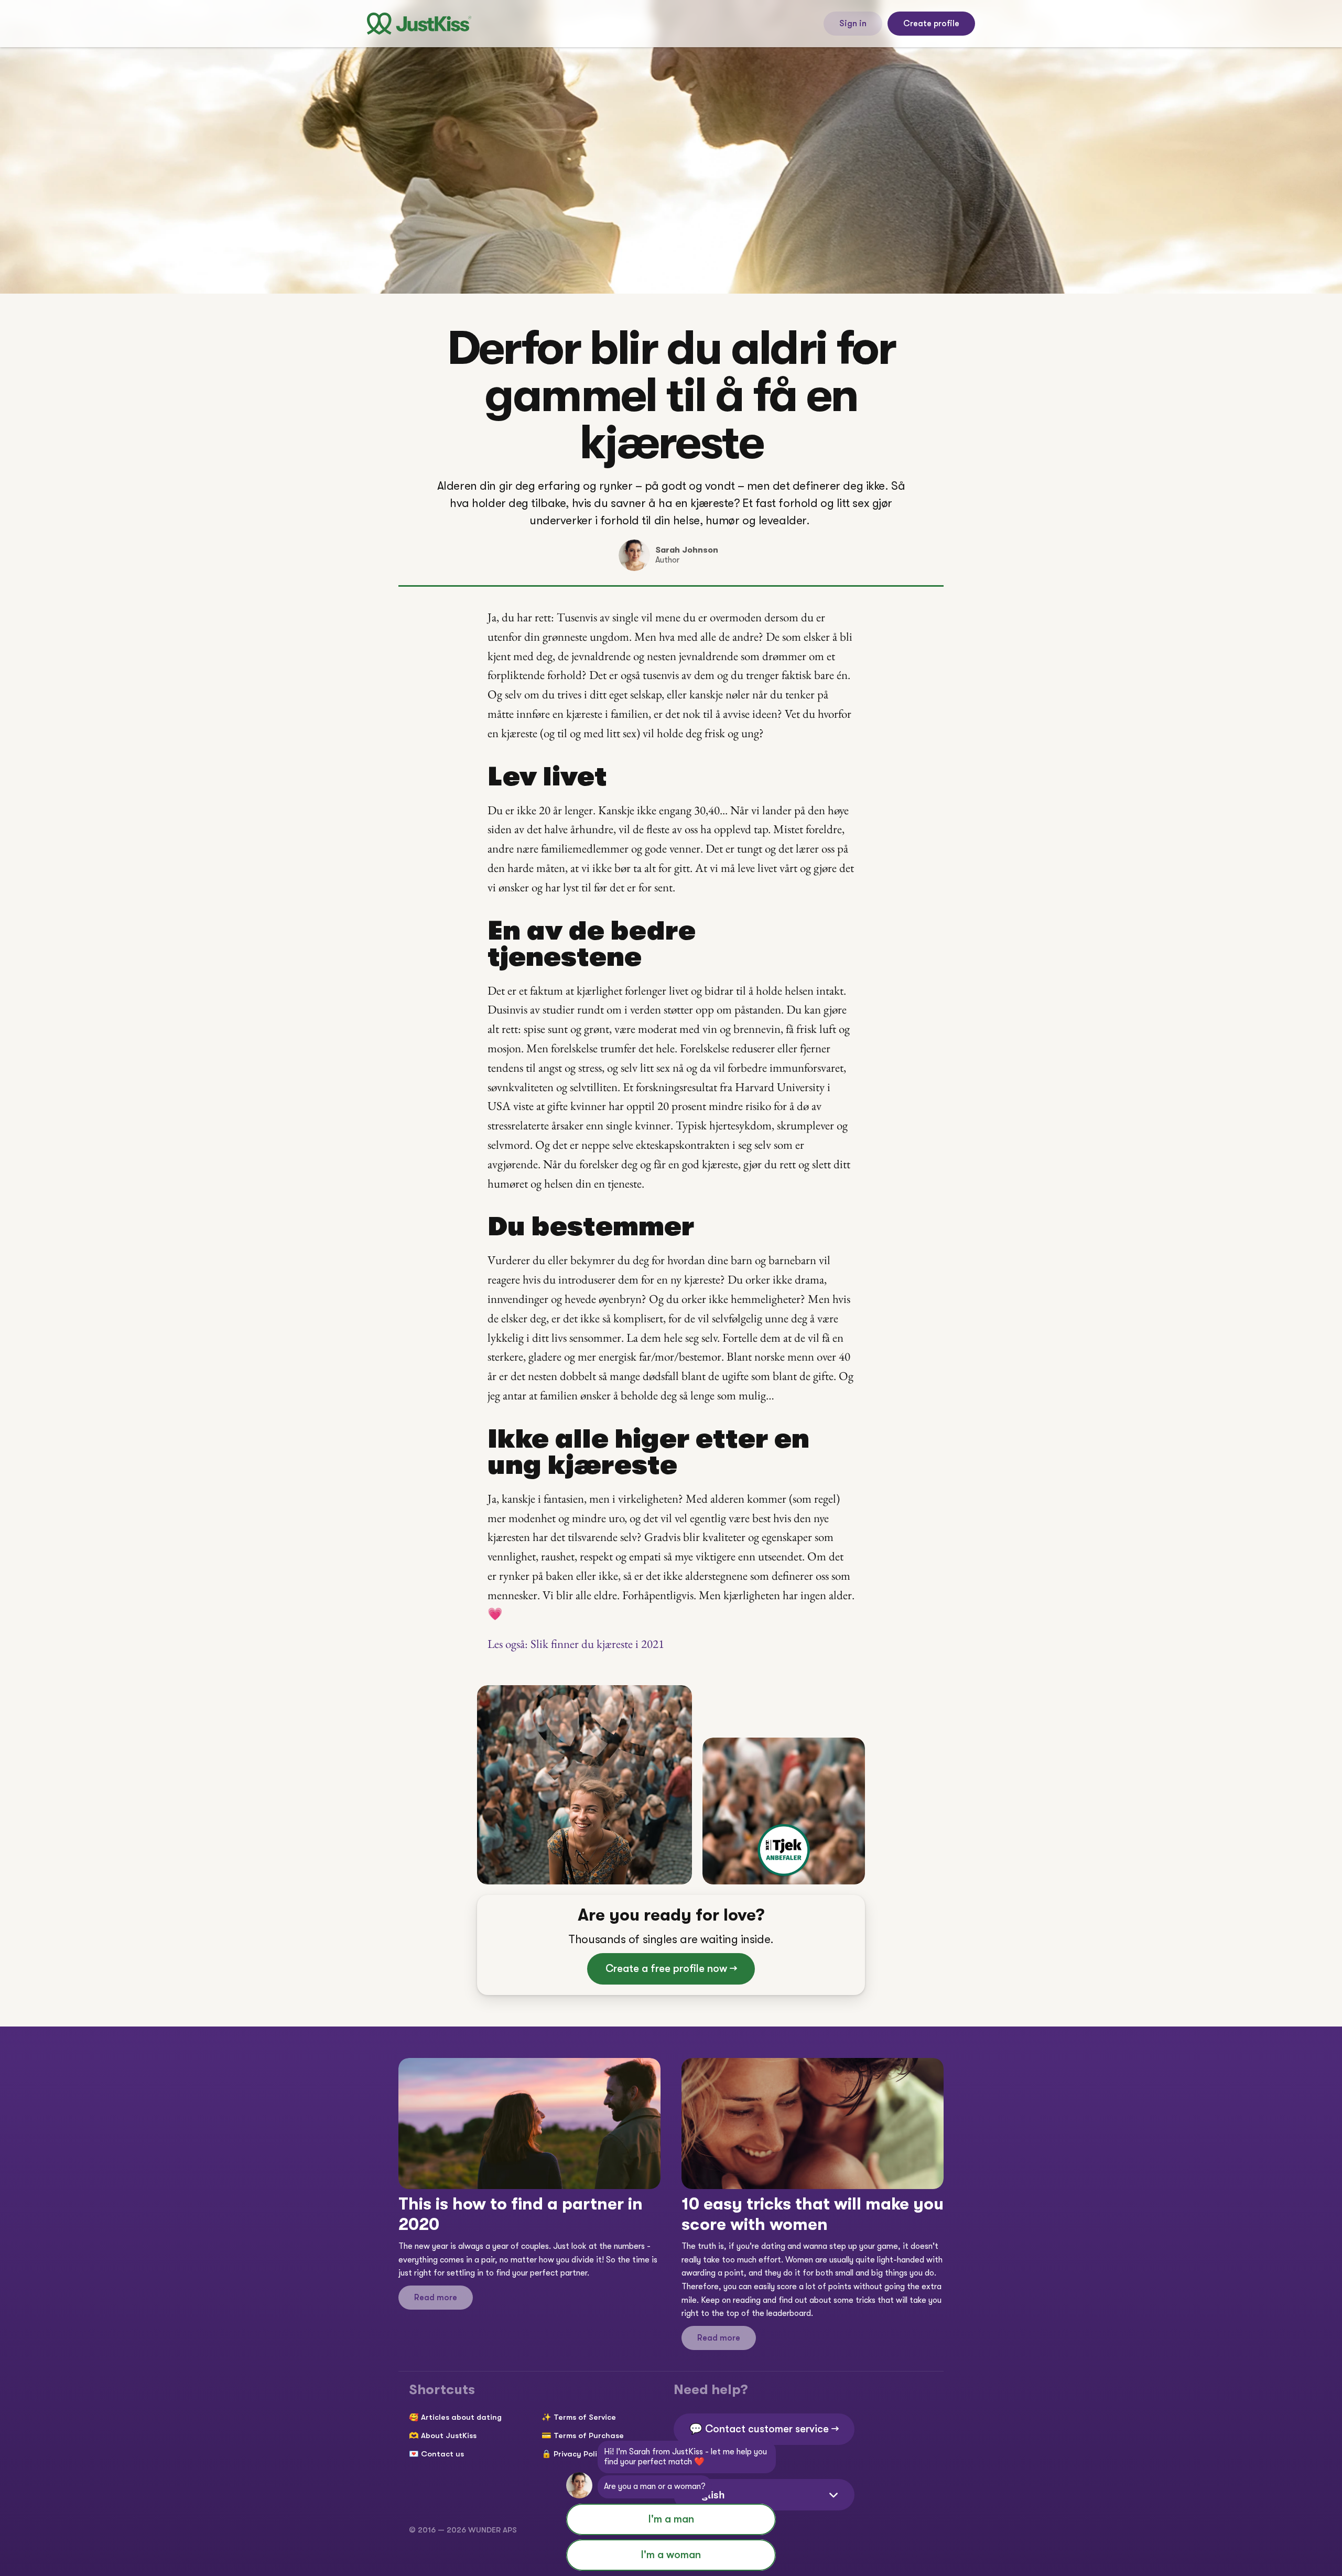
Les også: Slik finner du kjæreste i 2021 (576, 1644)
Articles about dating (461, 2417)
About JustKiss (449, 2435)
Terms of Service (585, 2417)
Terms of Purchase (589, 2435)
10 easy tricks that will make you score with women (815, 2214)
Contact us (442, 2454)
